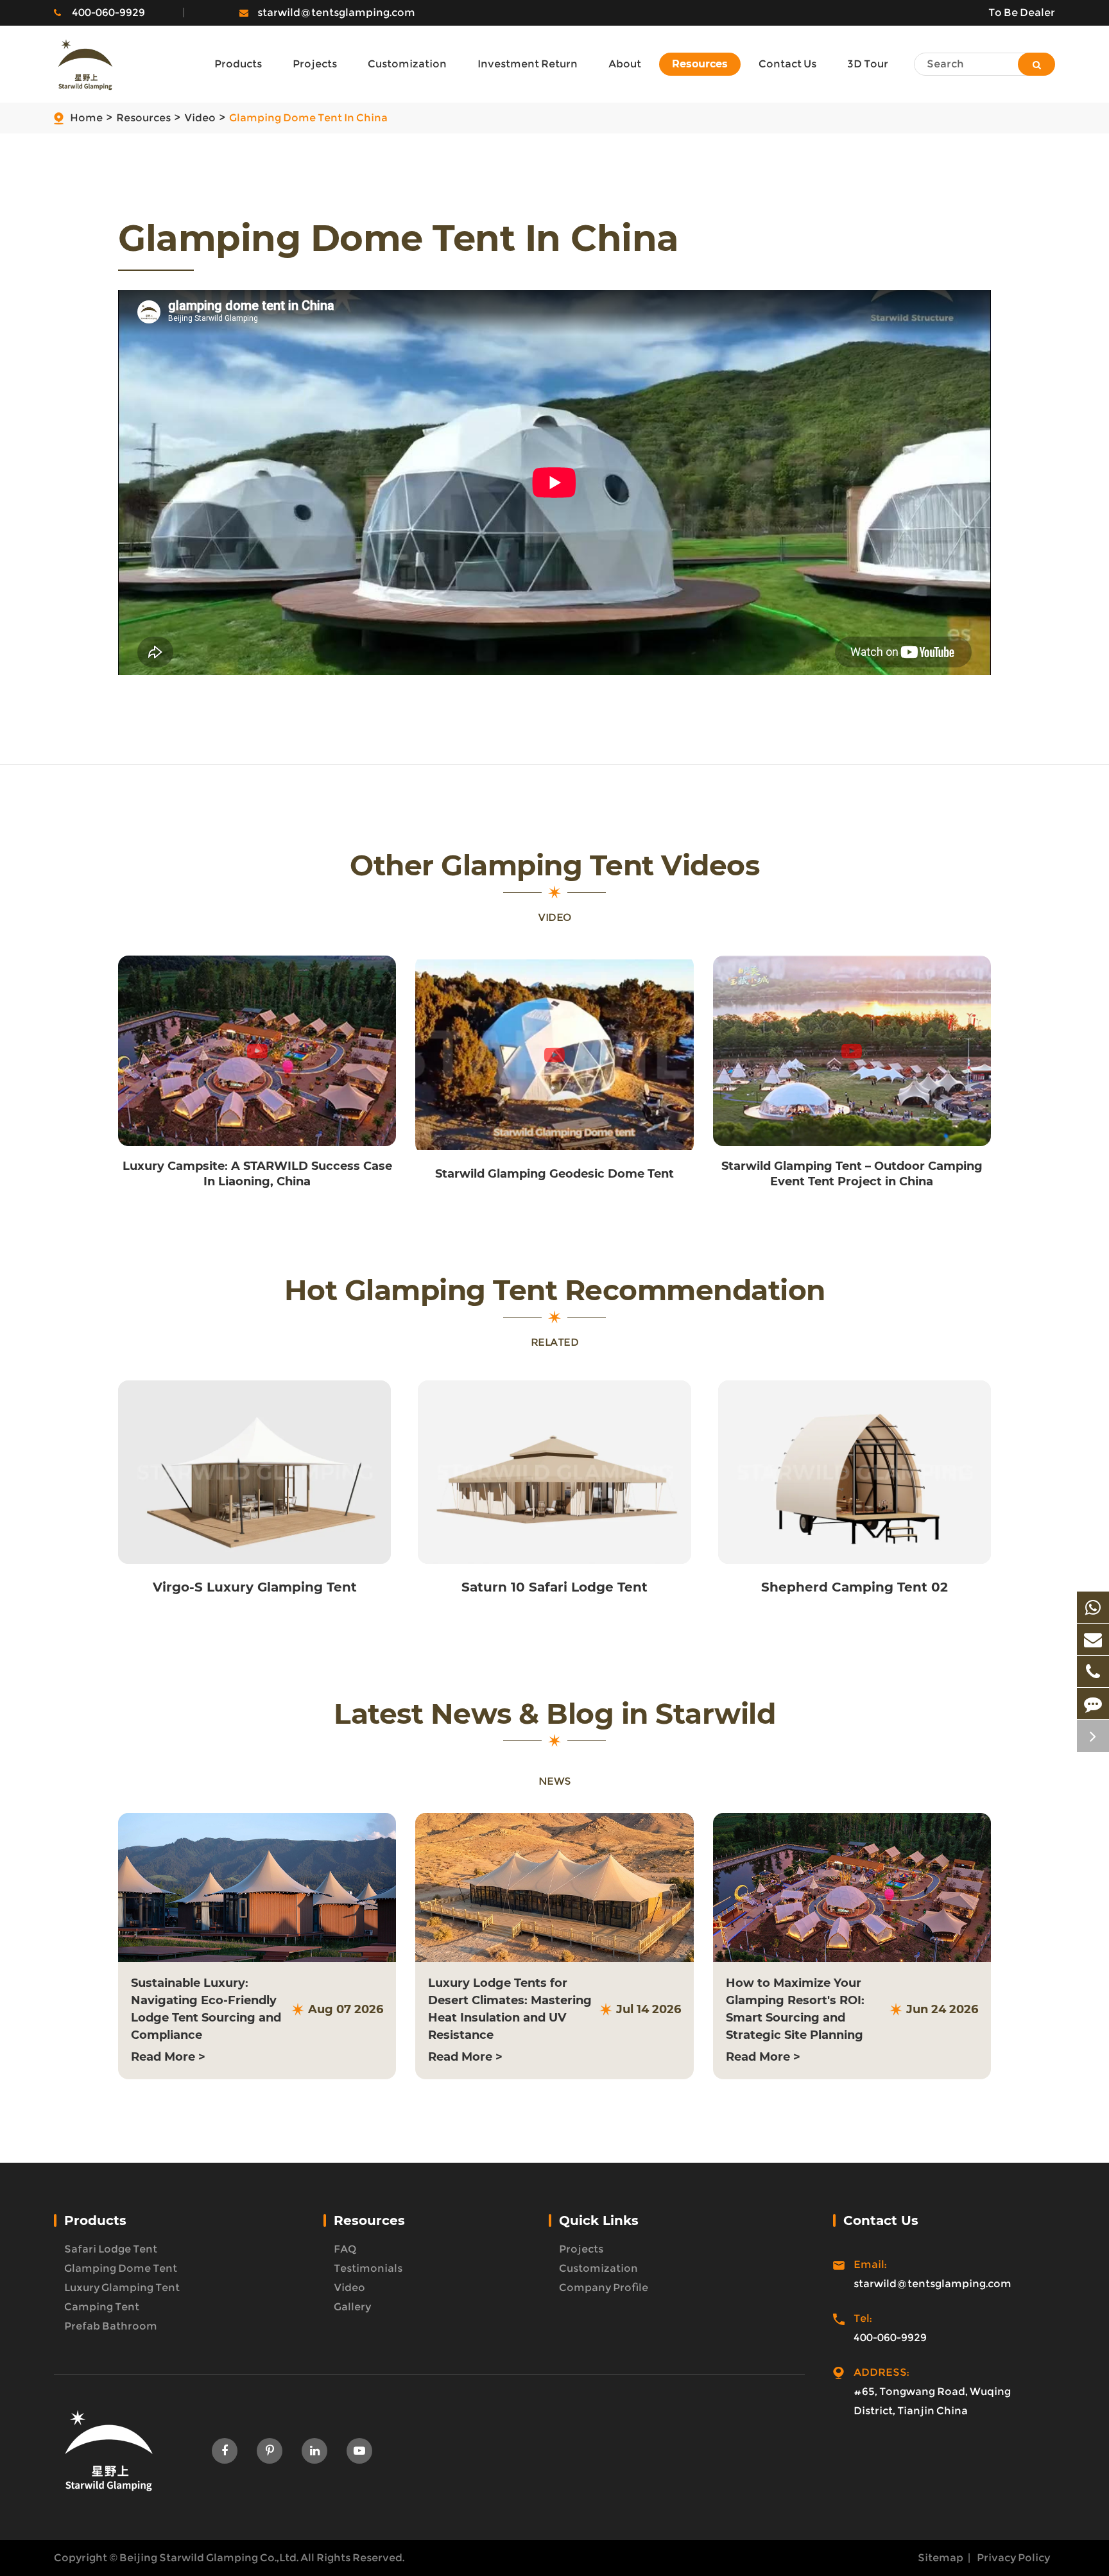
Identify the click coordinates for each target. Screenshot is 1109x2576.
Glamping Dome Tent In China (308, 118)
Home (86, 118)
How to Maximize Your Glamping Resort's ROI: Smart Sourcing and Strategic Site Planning (795, 2009)
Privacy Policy (1013, 2558)
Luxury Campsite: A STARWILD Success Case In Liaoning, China (257, 1174)
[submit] (1036, 64)
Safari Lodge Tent (111, 2249)
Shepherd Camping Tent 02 (855, 1587)
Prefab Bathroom (111, 2326)
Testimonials (368, 2268)
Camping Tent (102, 2307)
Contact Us (881, 2220)
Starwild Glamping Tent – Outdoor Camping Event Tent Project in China (852, 1174)
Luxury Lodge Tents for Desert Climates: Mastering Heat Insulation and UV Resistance (510, 2009)
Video (200, 118)
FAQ (345, 2249)
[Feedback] (1093, 1704)
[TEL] (1093, 1671)
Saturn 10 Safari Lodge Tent (554, 1587)
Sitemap (941, 2558)
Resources (143, 118)
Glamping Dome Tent (121, 2268)
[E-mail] (1093, 1639)
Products (95, 2220)
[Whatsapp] (1093, 1607)
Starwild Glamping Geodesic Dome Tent (554, 1174)
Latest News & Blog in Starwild (554, 1714)
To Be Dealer (1022, 13)
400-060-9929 (108, 13)
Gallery (352, 2307)
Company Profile (604, 2288)
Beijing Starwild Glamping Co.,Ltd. (209, 2558)
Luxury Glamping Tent (122, 2288)
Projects (581, 2249)
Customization (598, 2268)
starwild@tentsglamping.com (336, 13)
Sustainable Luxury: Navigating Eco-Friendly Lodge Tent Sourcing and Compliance (206, 2009)
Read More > (168, 2057)
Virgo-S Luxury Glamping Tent (255, 1587)
